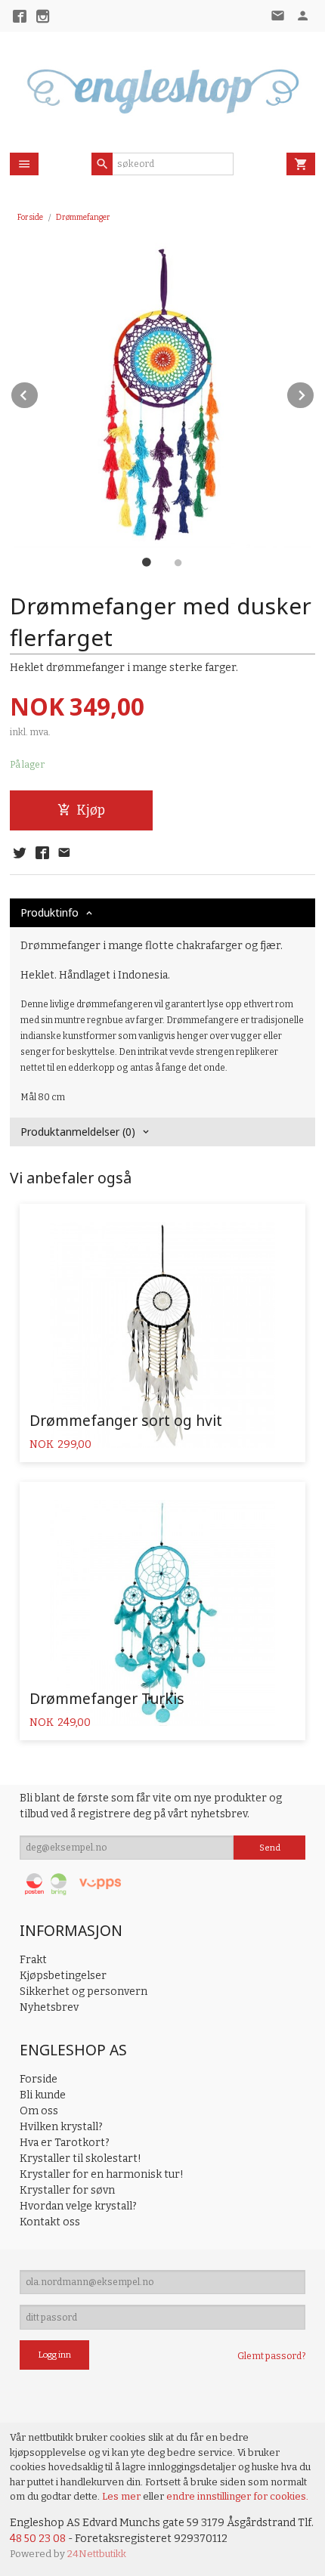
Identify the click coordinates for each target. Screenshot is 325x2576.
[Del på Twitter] (20, 854)
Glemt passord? (271, 2356)
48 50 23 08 (38, 2539)
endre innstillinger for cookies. (237, 2496)
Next (314, 393)
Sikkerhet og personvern (84, 1992)
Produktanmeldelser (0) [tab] (78, 1132)
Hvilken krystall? (61, 2127)
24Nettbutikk (97, 2554)
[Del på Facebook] (42, 854)
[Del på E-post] (64, 854)
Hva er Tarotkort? (65, 2143)
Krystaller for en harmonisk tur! (102, 2174)
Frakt (33, 1960)
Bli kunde (43, 2095)
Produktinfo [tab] (50, 912)
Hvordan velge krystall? (78, 2206)
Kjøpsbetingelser (63, 1976)
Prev (39, 393)
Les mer (122, 2496)
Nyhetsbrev (49, 2007)
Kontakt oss (50, 2222)
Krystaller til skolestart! (80, 2159)
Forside (30, 217)
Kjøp (91, 810)
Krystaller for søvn (67, 2190)
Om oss (39, 2111)
